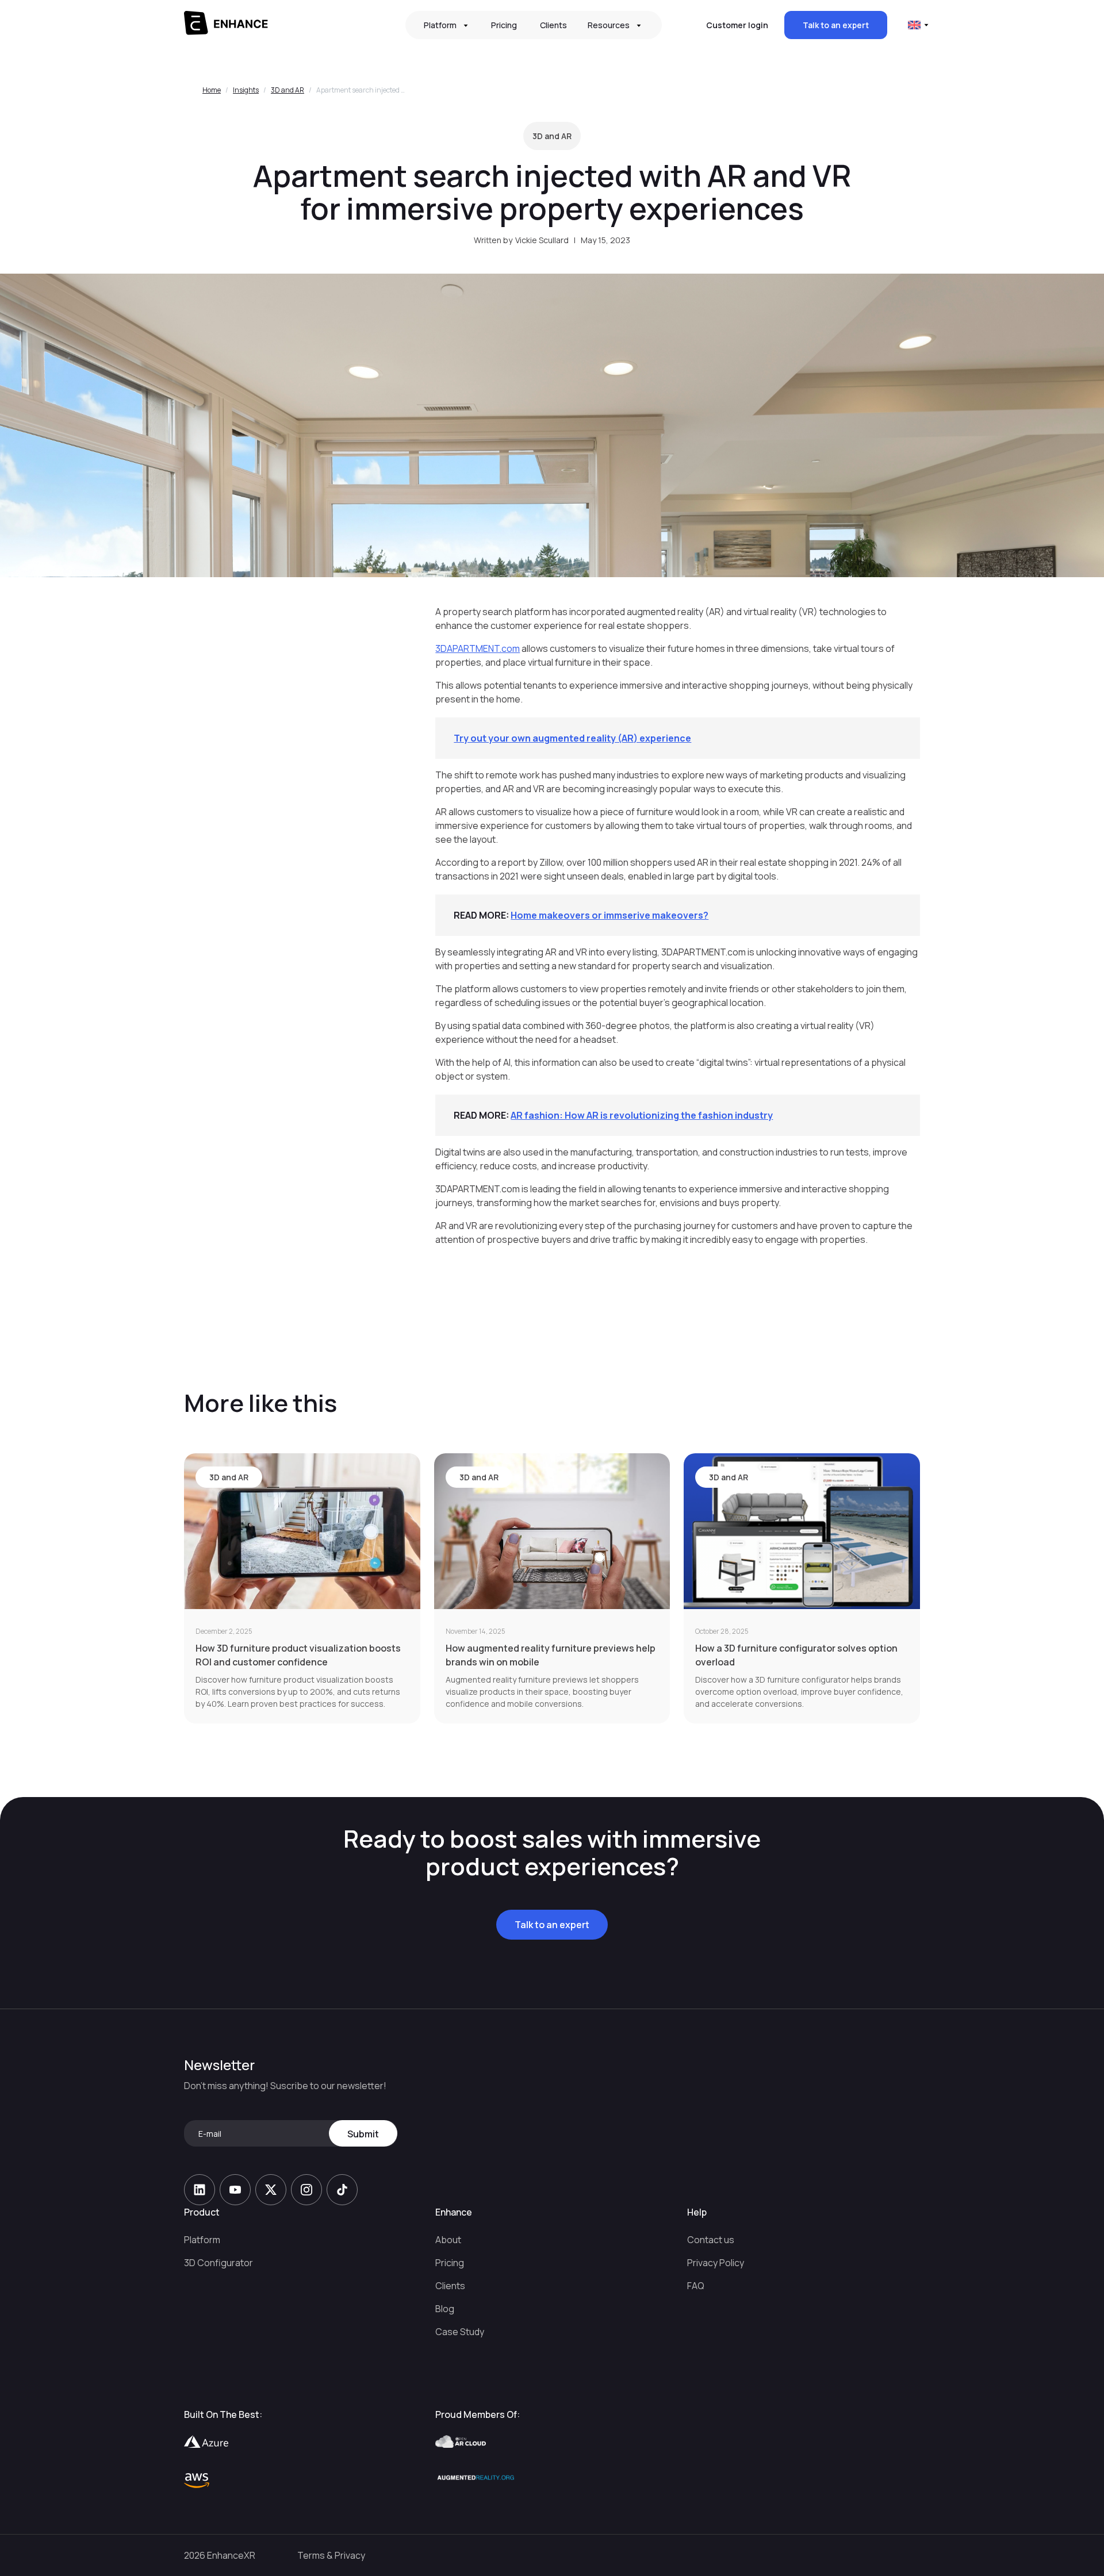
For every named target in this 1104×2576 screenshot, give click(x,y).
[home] (273, 25)
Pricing (504, 25)
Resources (609, 25)
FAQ (696, 2286)
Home (212, 90)
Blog (445, 2309)
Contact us (711, 2240)
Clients (553, 25)
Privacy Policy (716, 2263)
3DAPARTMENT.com (478, 648)
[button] (447, 25)
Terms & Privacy (331, 2555)
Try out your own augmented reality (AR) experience (572, 738)
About (448, 2240)
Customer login (737, 25)
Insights (246, 90)
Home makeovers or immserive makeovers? (609, 915)
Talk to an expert (836, 25)
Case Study (460, 2332)
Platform (202, 2240)
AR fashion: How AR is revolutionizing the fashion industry (642, 1115)
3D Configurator (218, 2263)
